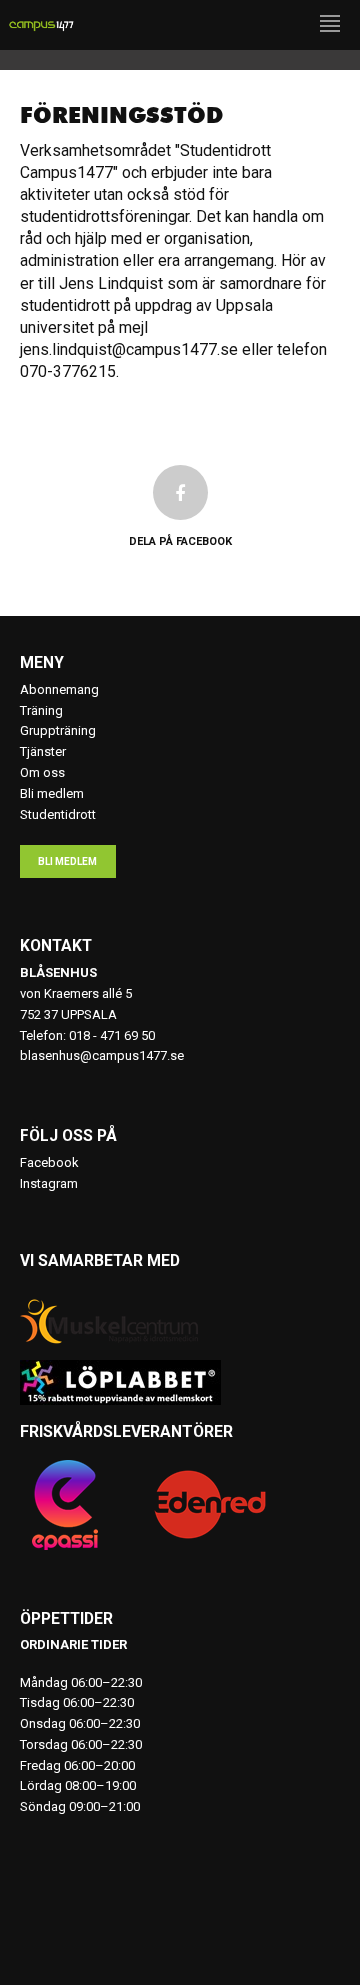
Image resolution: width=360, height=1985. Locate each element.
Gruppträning (58, 730)
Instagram (49, 1183)
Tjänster (43, 751)
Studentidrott (58, 814)
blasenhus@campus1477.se (102, 1055)
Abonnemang (59, 689)
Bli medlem (52, 793)
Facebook (49, 1162)
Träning (41, 710)
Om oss (42, 772)
